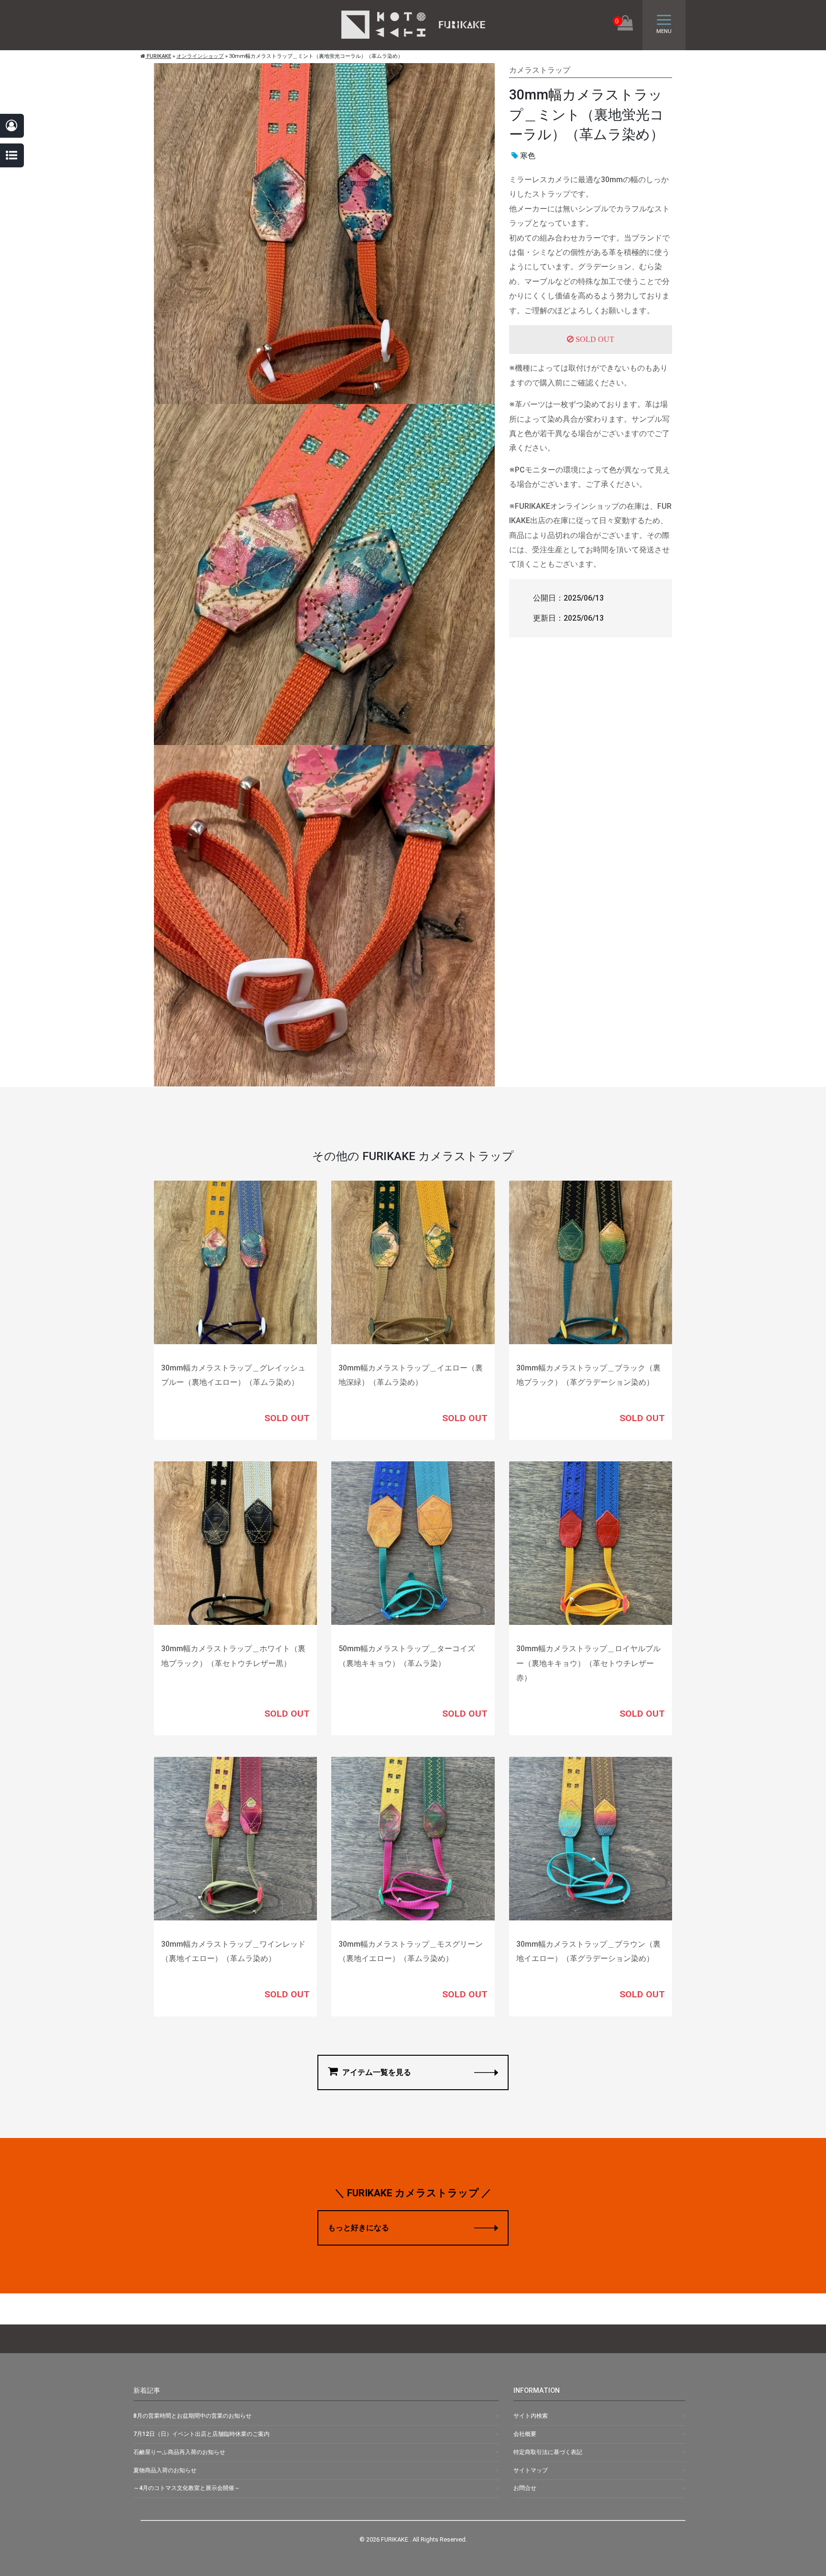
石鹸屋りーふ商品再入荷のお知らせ (179, 2452)
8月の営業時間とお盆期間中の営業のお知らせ (192, 2416)
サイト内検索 (531, 2416)
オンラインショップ (200, 56)
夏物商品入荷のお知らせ (165, 2470)
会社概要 (525, 2434)
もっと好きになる (359, 2228)
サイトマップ (531, 2470)
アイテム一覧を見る (376, 2072)
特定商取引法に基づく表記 (548, 2452)
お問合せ (525, 2488)
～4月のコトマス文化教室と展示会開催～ (187, 2488)
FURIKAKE (158, 56)
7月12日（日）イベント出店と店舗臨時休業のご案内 (201, 2434)
